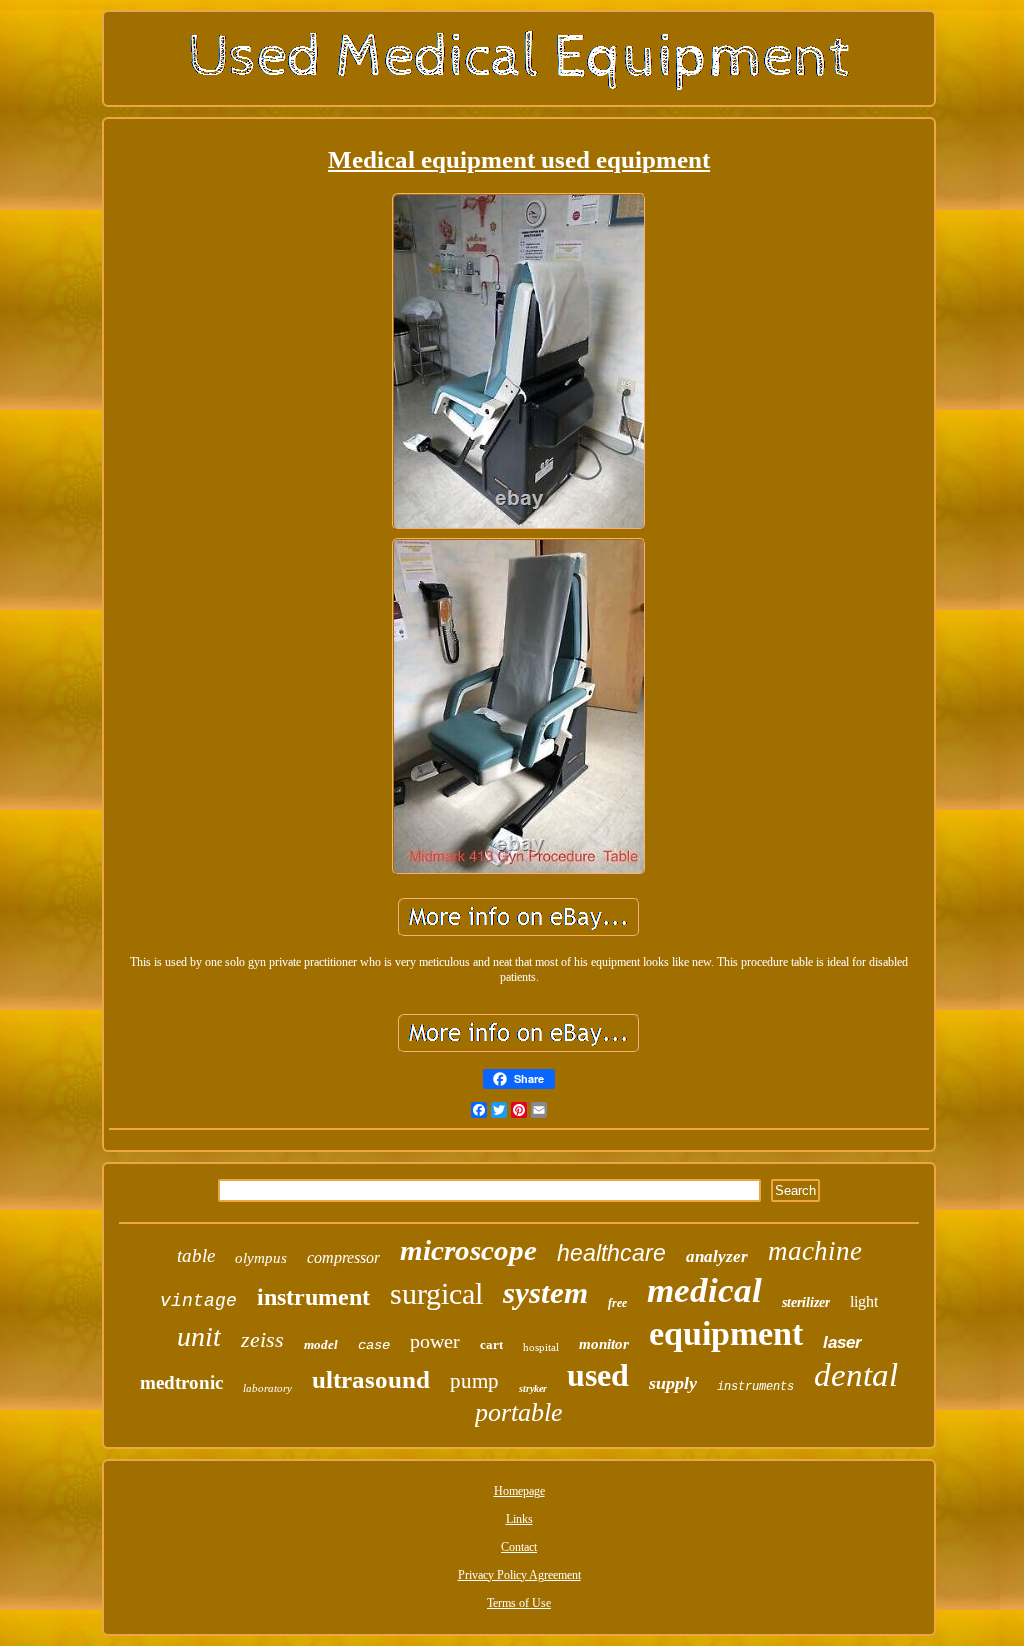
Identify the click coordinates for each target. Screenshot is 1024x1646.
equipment (726, 1333)
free (617, 1303)
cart (491, 1344)
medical (704, 1290)
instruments (755, 1387)
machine (815, 1251)
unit (199, 1336)
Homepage (519, 1491)
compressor (343, 1257)
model (321, 1344)
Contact (519, 1547)
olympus (261, 1258)
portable (519, 1412)
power (435, 1341)
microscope (468, 1250)
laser (842, 1342)
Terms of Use (519, 1603)
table (196, 1255)
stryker (533, 1388)
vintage (198, 1301)
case (374, 1345)
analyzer (717, 1256)
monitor (604, 1344)
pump (474, 1381)
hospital (541, 1347)
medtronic (181, 1382)
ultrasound (371, 1379)
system (545, 1292)
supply (673, 1383)
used (598, 1375)
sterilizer (806, 1302)
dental (856, 1375)
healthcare (611, 1253)
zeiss (262, 1339)
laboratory (267, 1388)
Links (519, 1519)
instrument (313, 1297)
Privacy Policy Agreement (519, 1575)
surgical (436, 1293)
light (864, 1301)
